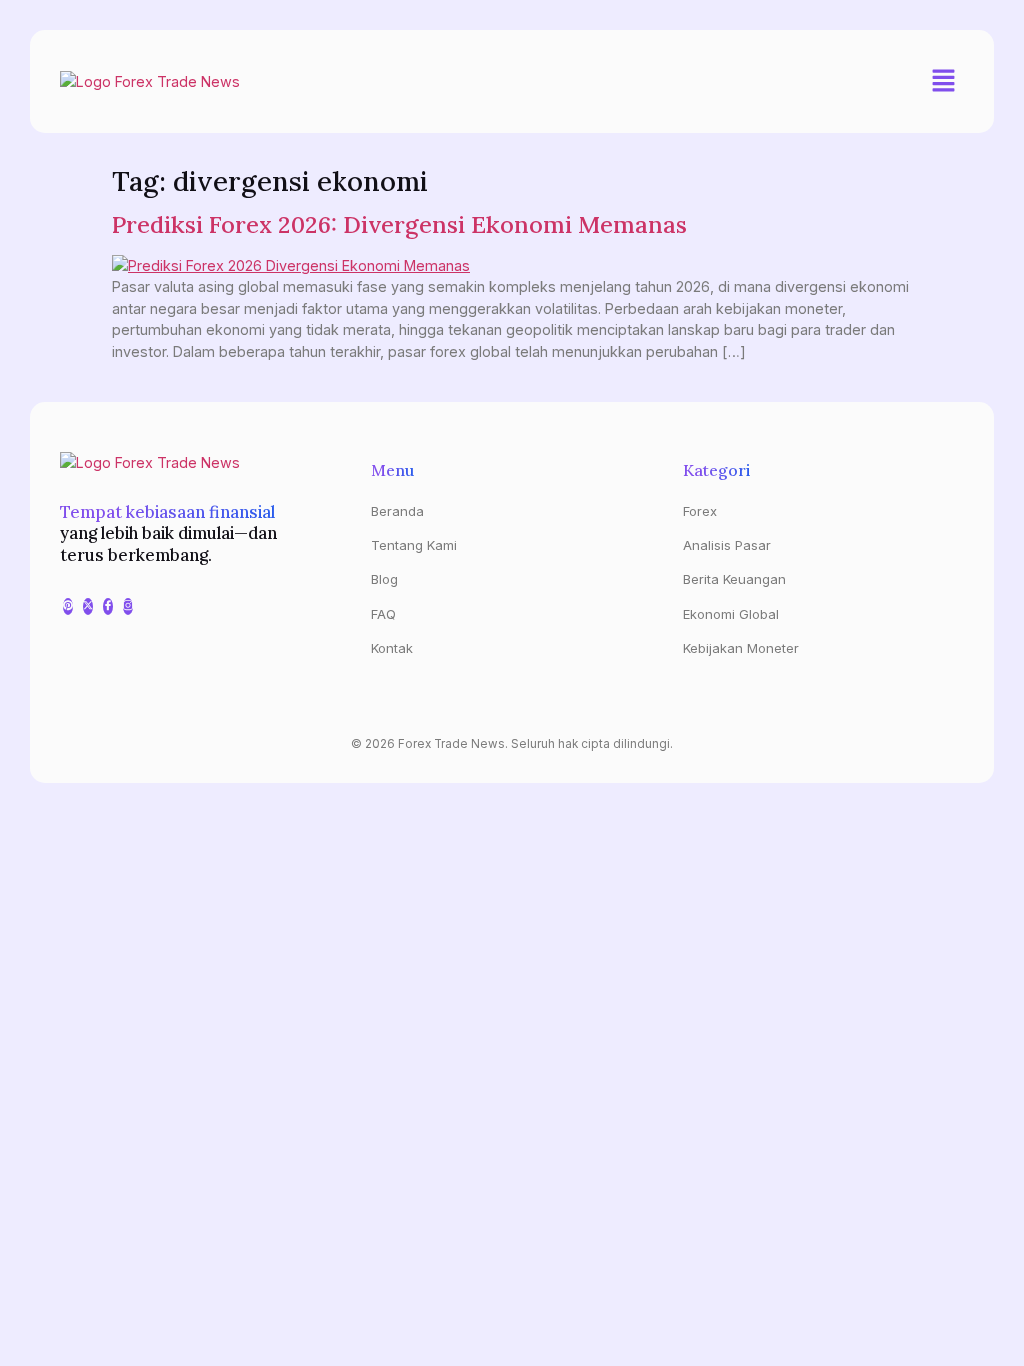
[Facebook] (108, 606)
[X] (88, 606)
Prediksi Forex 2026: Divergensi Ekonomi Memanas (399, 224)
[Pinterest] (68, 606)
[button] (944, 81)
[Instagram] (128, 606)
